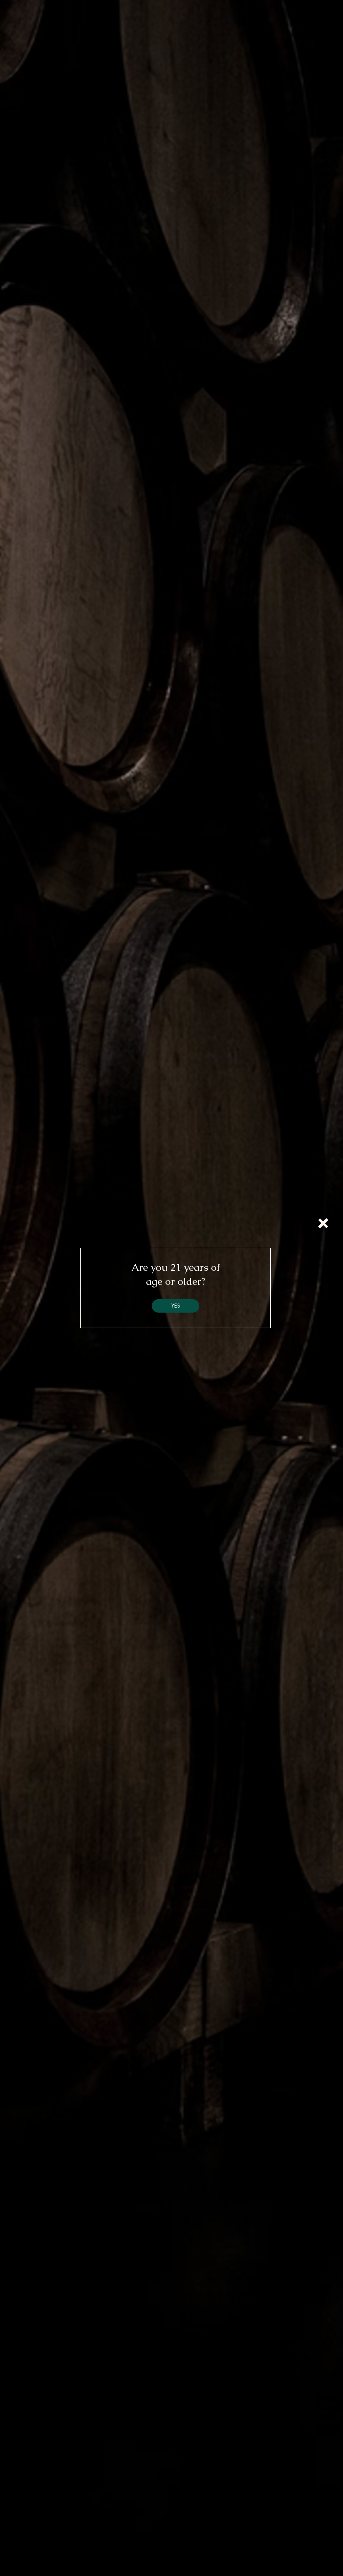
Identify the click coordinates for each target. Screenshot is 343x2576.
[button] (323, 1223)
